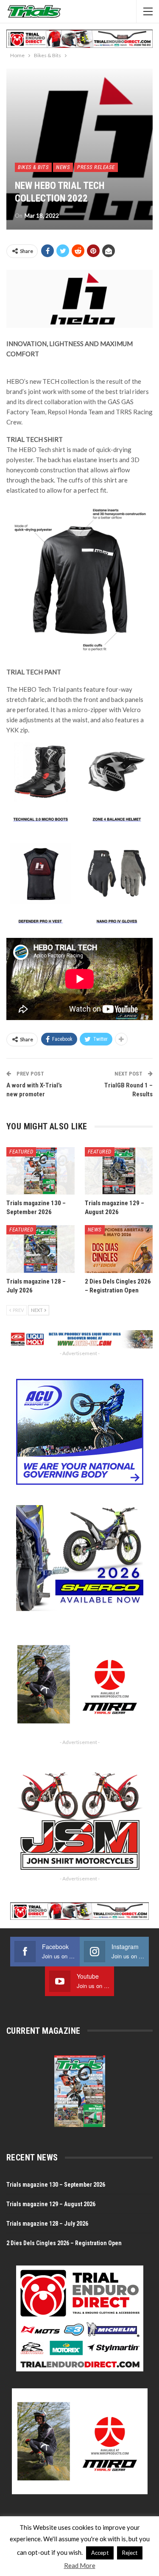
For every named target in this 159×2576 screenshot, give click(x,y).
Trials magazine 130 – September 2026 (56, 2185)
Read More (80, 2565)
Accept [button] (100, 2553)
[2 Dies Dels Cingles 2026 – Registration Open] (119, 1249)
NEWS (63, 167)
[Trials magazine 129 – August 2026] (119, 1171)
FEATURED (21, 1152)
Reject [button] (130, 2553)
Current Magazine (43, 2031)
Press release (96, 167)
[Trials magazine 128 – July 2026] (40, 1249)
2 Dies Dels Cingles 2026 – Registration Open (64, 2243)
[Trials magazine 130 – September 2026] (40, 1171)
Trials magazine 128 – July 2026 (47, 2224)
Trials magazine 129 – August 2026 (51, 2204)
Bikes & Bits (33, 167)
